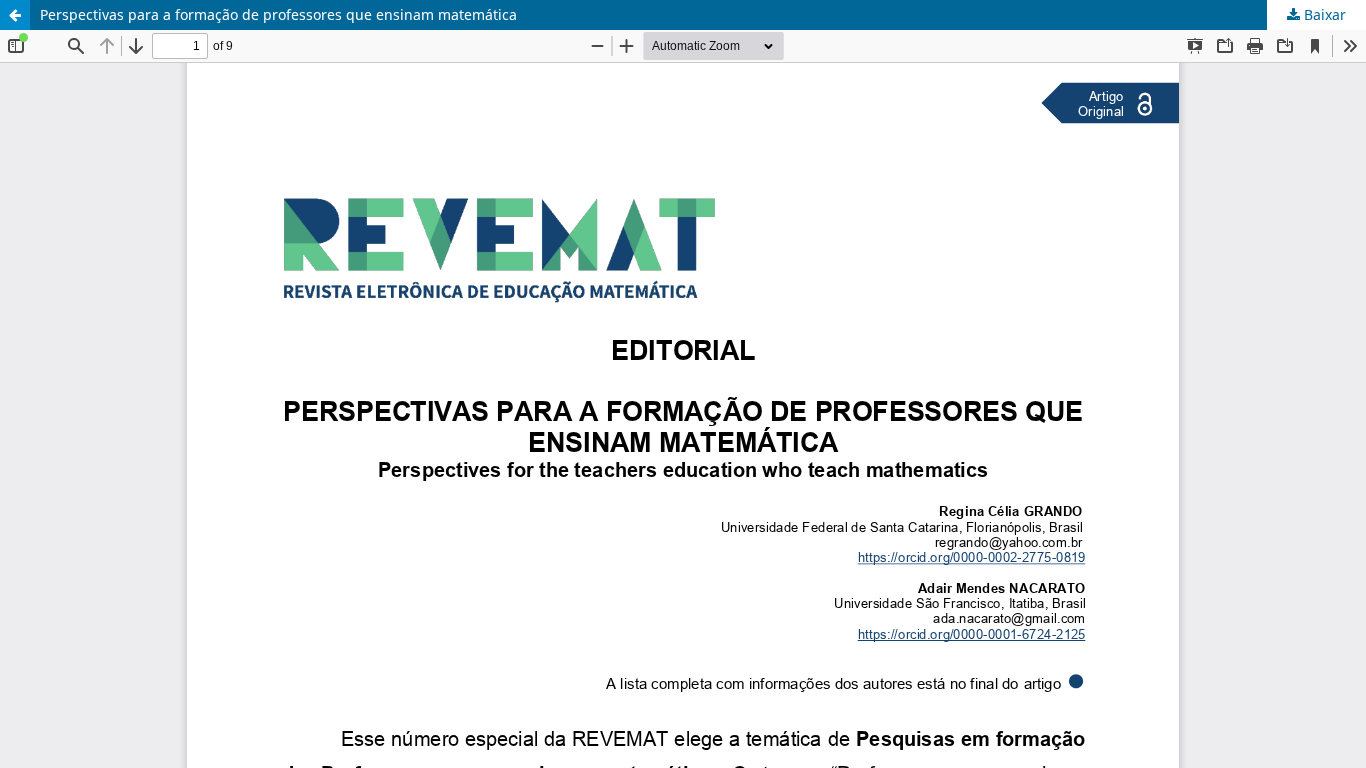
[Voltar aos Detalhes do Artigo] (15, 15)
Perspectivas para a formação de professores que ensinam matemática (278, 14)
